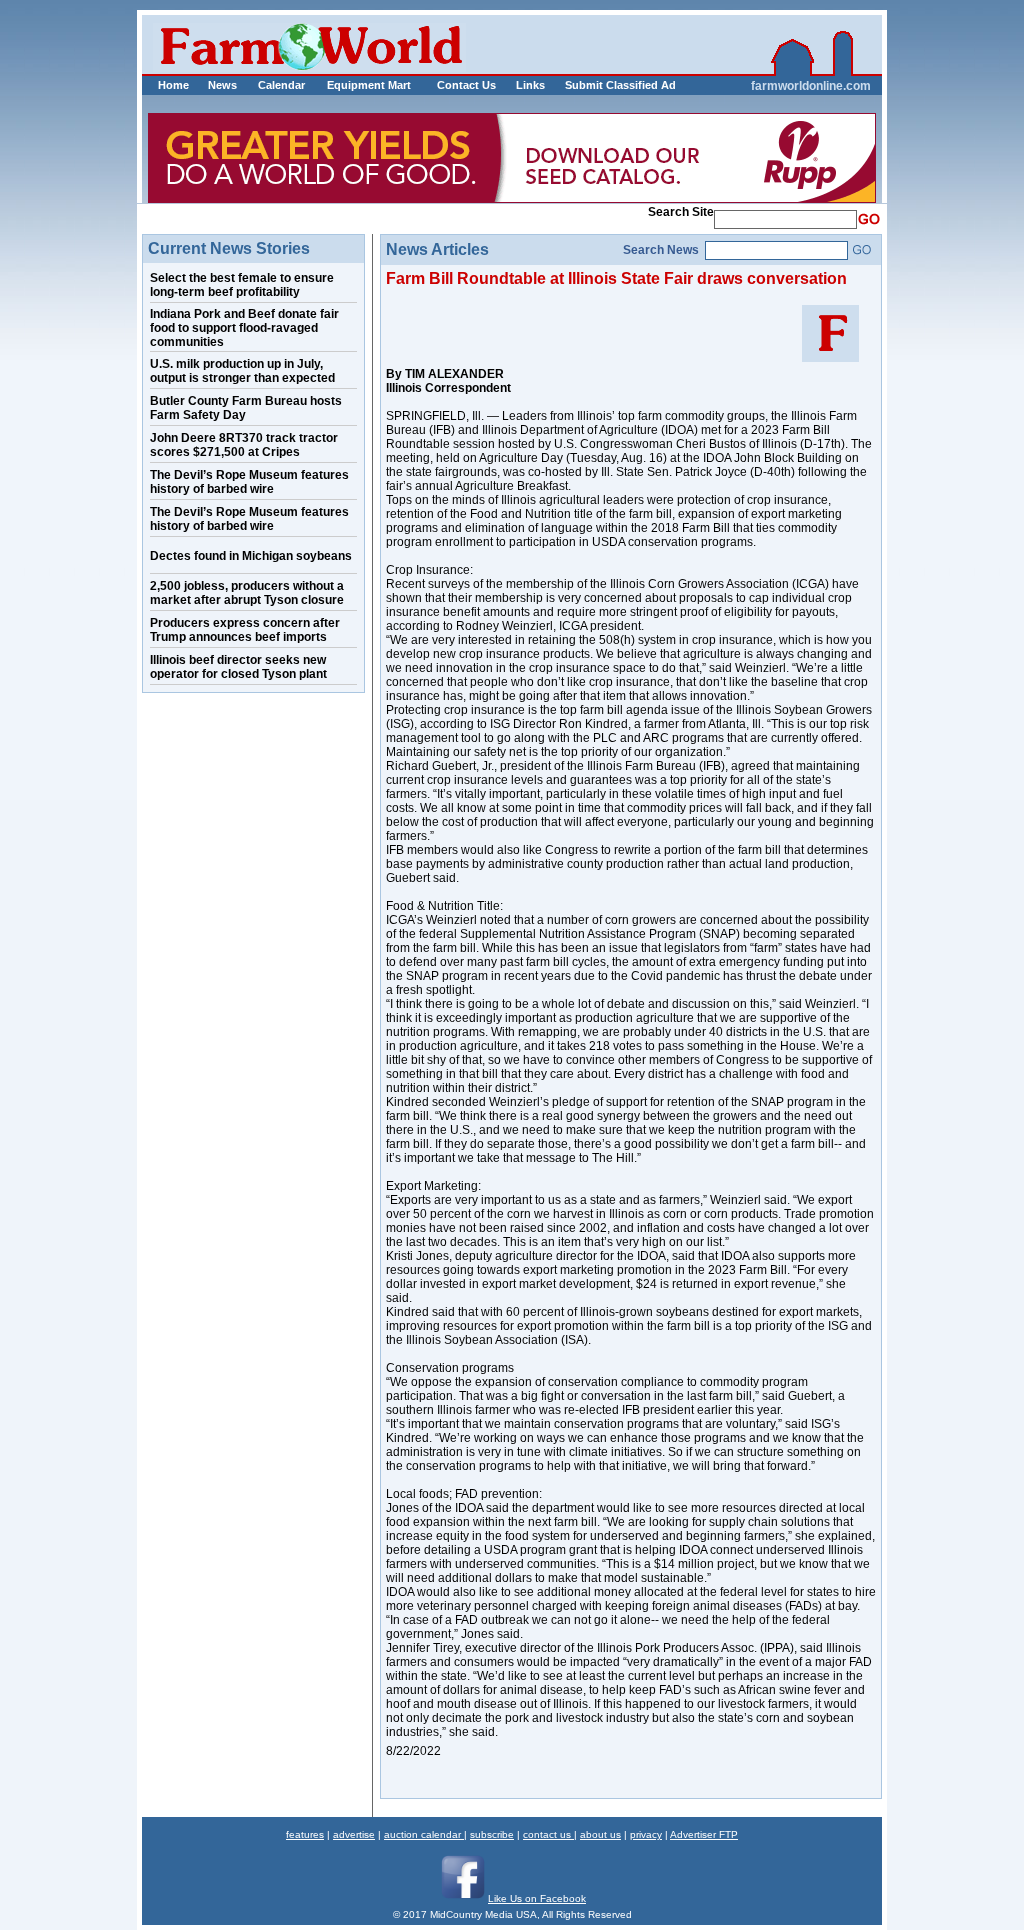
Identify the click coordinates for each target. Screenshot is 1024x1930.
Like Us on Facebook (537, 1898)
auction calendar (424, 1834)
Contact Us (466, 85)
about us (600, 1834)
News (222, 85)
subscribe (492, 1834)
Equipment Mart (369, 85)
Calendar (281, 85)
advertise (354, 1834)
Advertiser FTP (704, 1834)
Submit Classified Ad (599, 85)
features (305, 1834)
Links (530, 85)
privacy (646, 1834)
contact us (548, 1834)
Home (173, 85)
